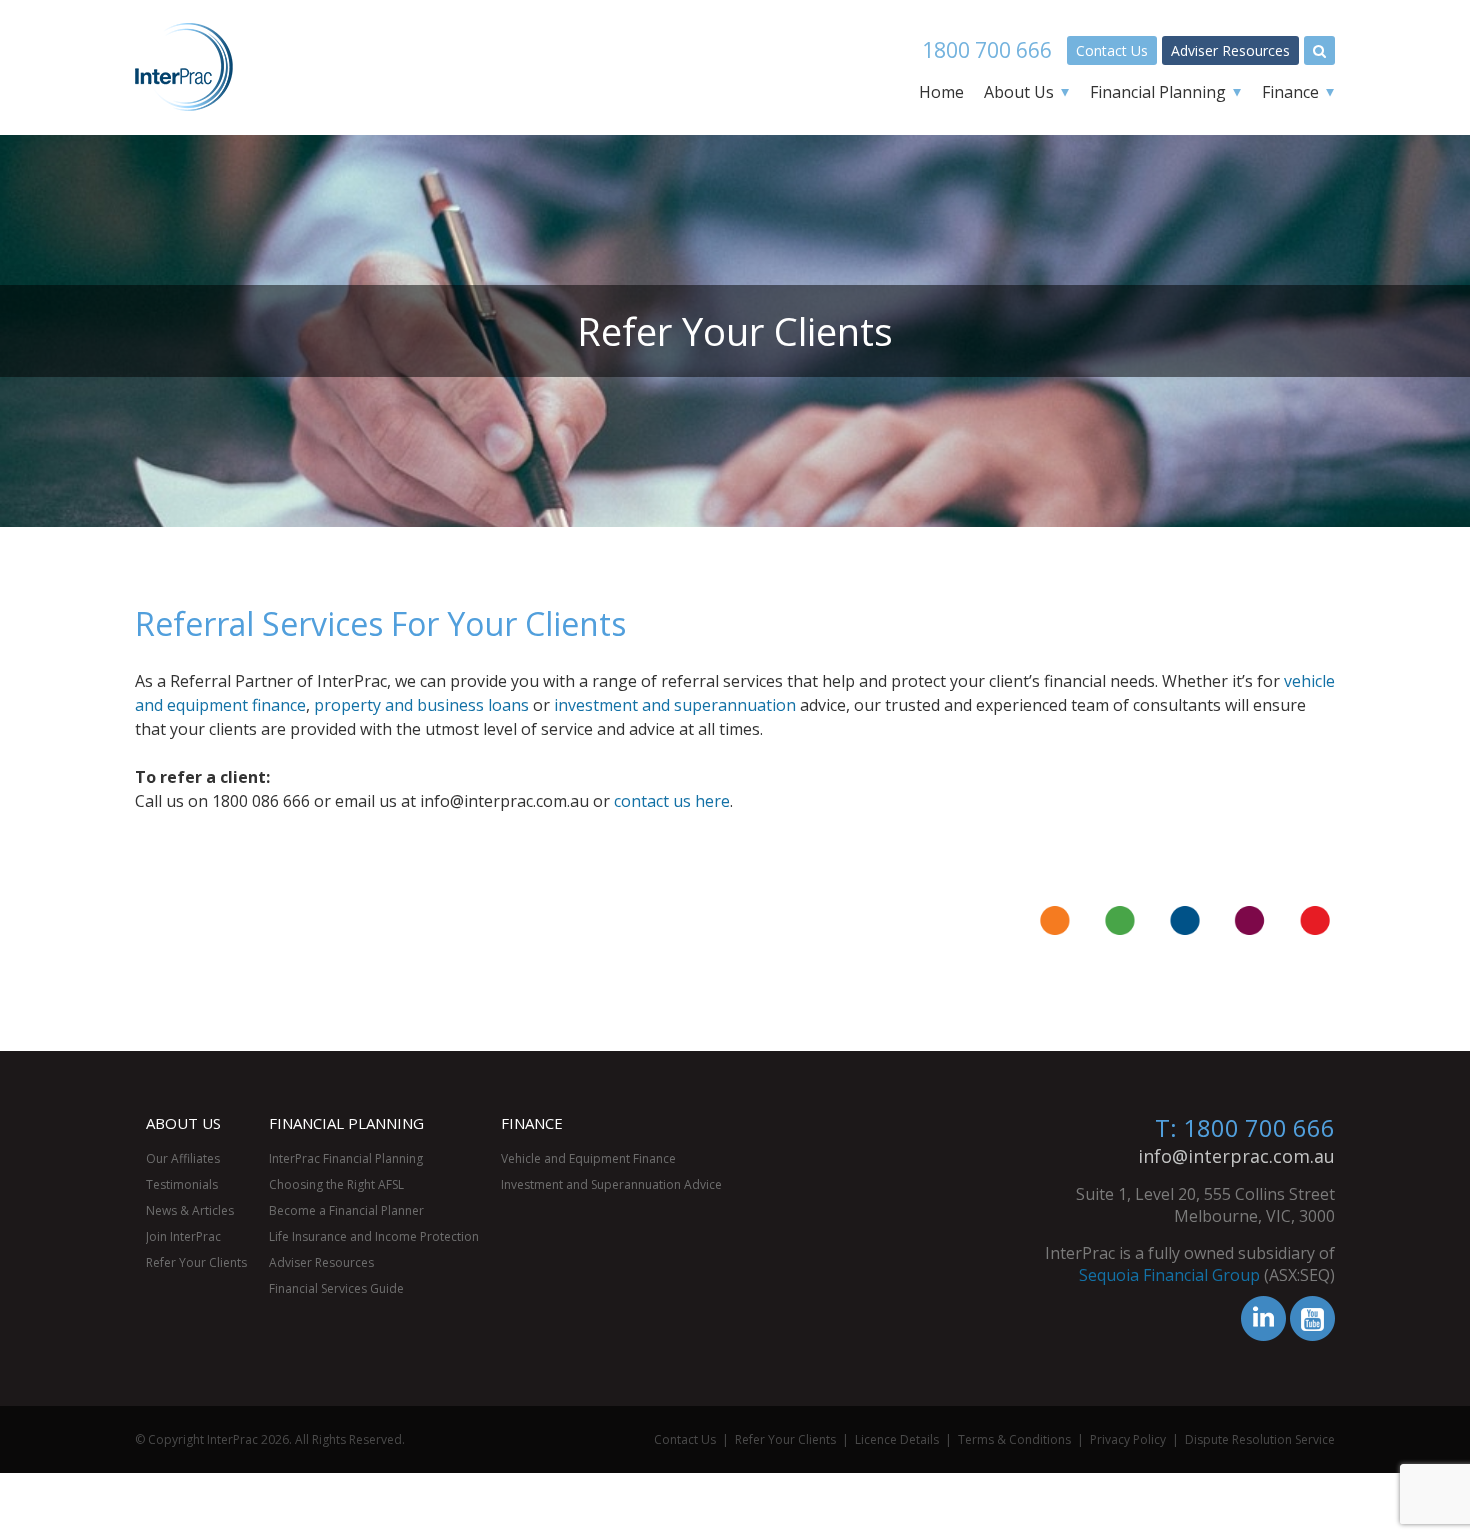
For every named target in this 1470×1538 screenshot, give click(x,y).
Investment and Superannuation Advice (611, 1184)
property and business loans (421, 705)
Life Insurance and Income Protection (374, 1236)
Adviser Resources (1230, 50)
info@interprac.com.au (1236, 1156)
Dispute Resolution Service (1260, 1439)
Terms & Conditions (1014, 1439)
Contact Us (1112, 50)
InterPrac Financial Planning (346, 1158)
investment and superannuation (675, 705)
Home (941, 92)
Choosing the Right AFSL (336, 1184)
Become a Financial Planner (346, 1210)
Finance (1290, 92)
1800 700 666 (987, 50)
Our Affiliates (183, 1158)
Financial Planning (1158, 92)
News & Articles (190, 1210)
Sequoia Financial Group (1169, 1275)
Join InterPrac (183, 1236)
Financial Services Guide (336, 1288)
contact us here (672, 801)
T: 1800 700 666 (1245, 1127)
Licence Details (897, 1439)
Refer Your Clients (196, 1262)
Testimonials (182, 1184)
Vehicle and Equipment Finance (588, 1158)
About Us (1019, 92)
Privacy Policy (1128, 1439)
